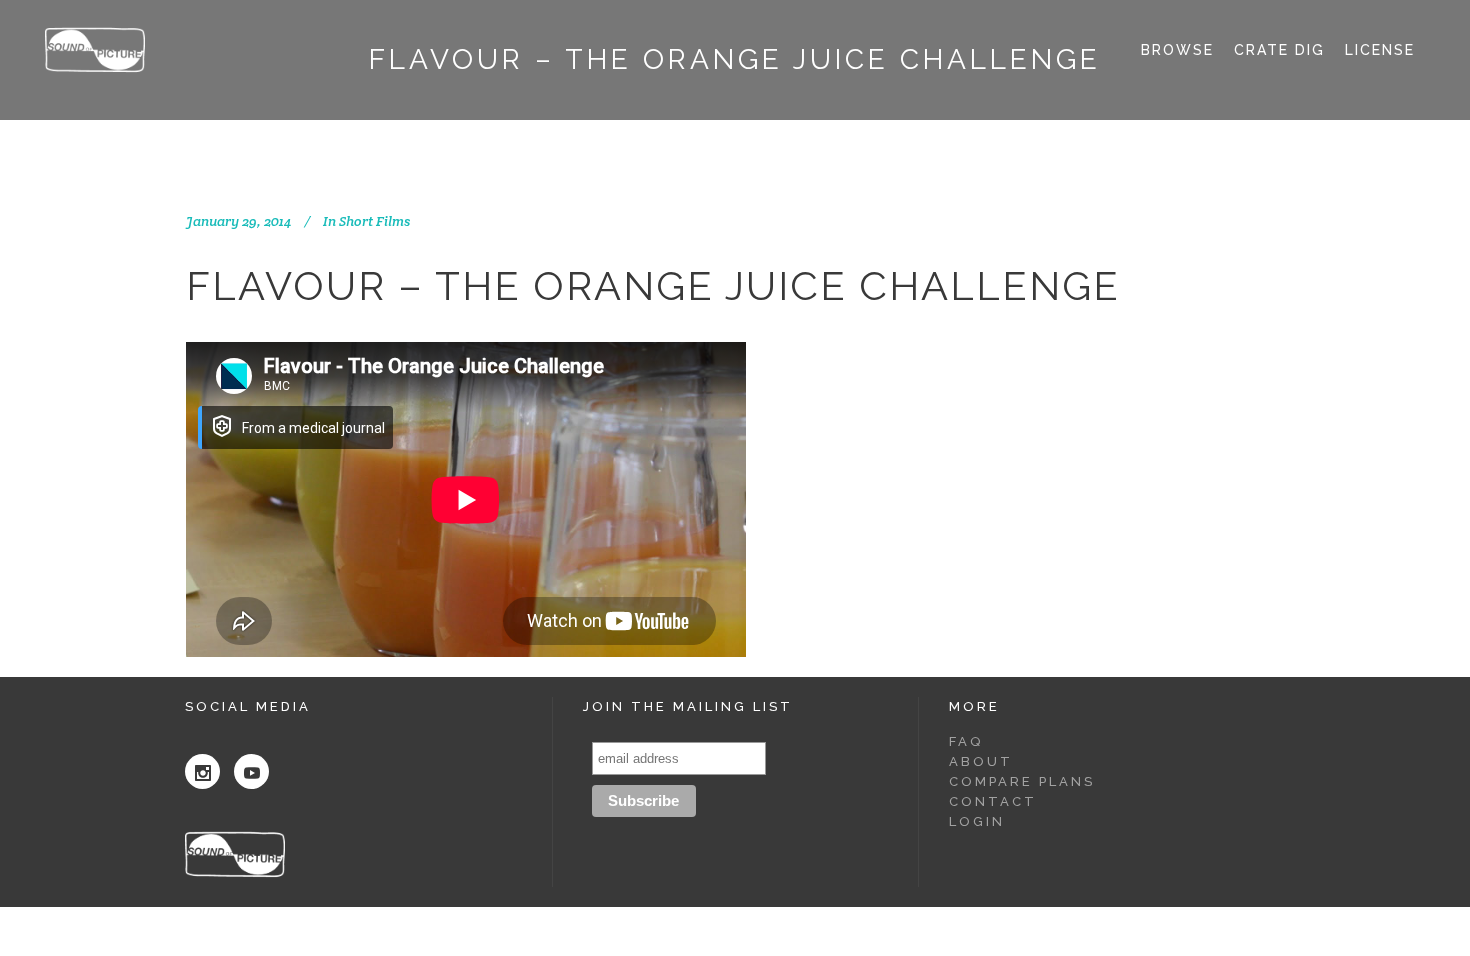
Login (977, 821)
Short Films (374, 221)
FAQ (966, 741)
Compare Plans (1022, 781)
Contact (993, 801)
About (981, 761)
